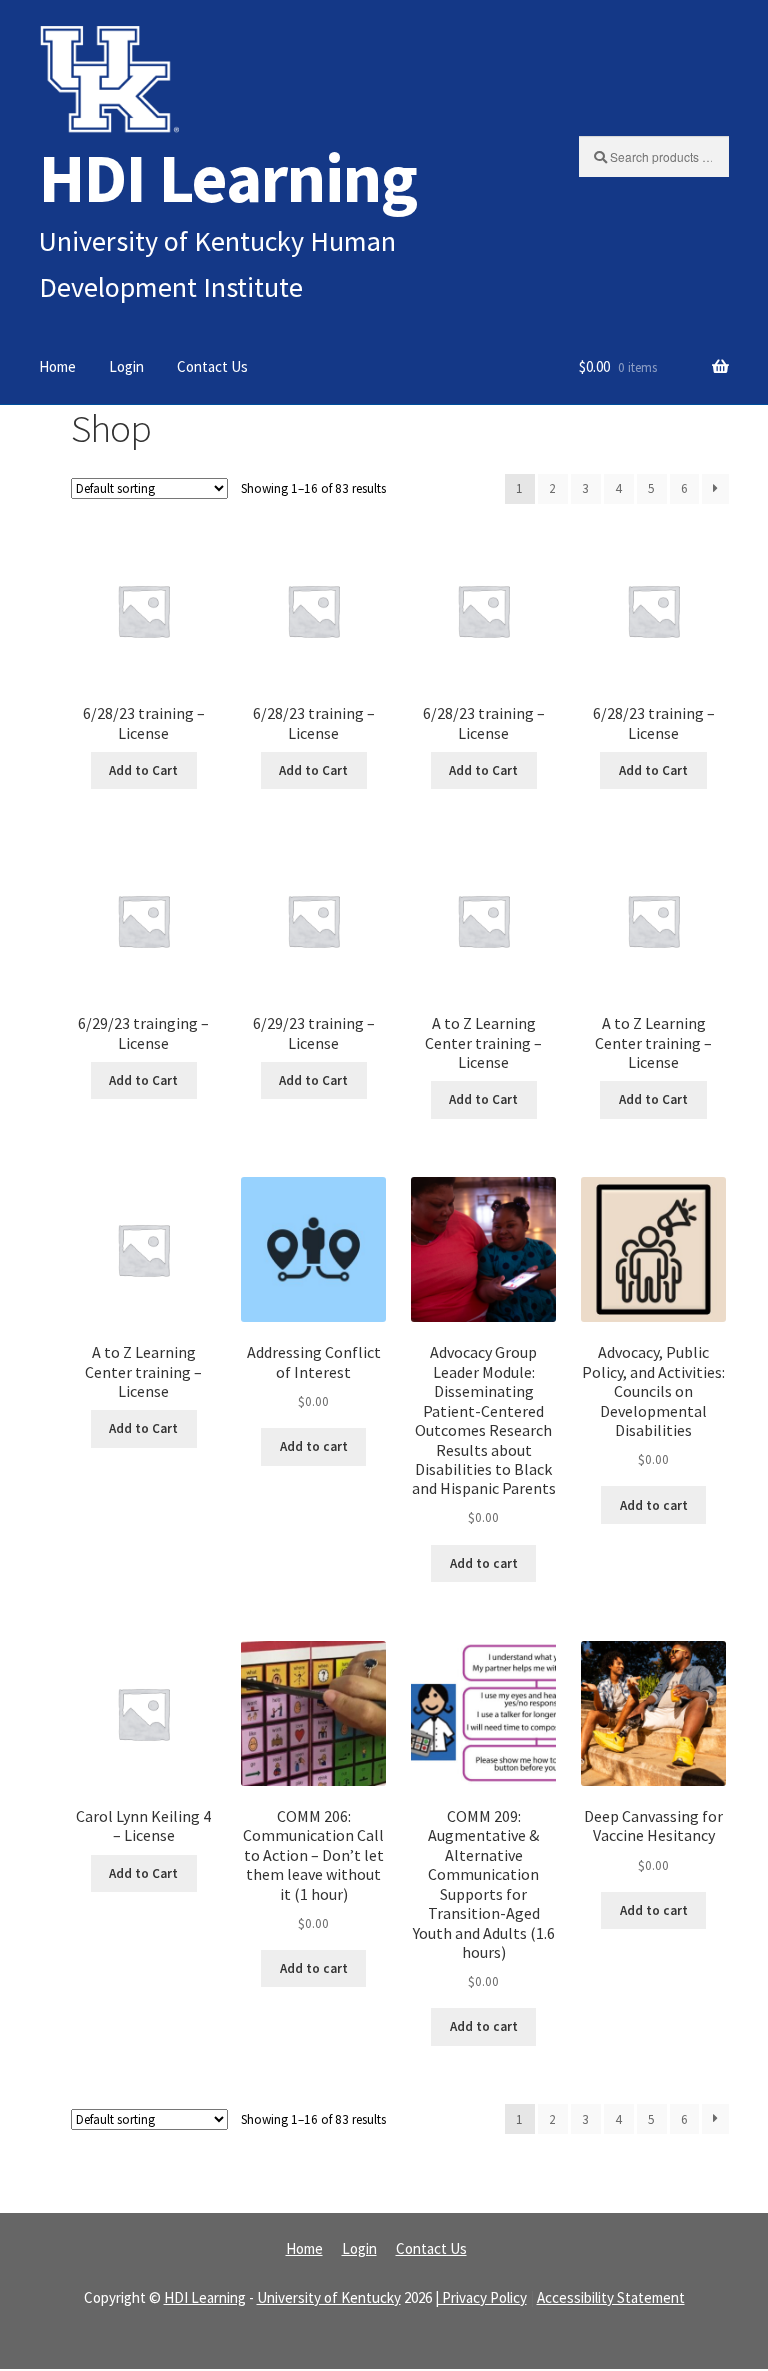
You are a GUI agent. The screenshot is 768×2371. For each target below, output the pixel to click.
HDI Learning (228, 177)
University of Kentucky (329, 2297)
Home (57, 366)
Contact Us (212, 366)
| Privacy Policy (481, 2297)
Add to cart (314, 1446)
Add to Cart (143, 770)
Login (126, 366)
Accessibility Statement (611, 2297)
